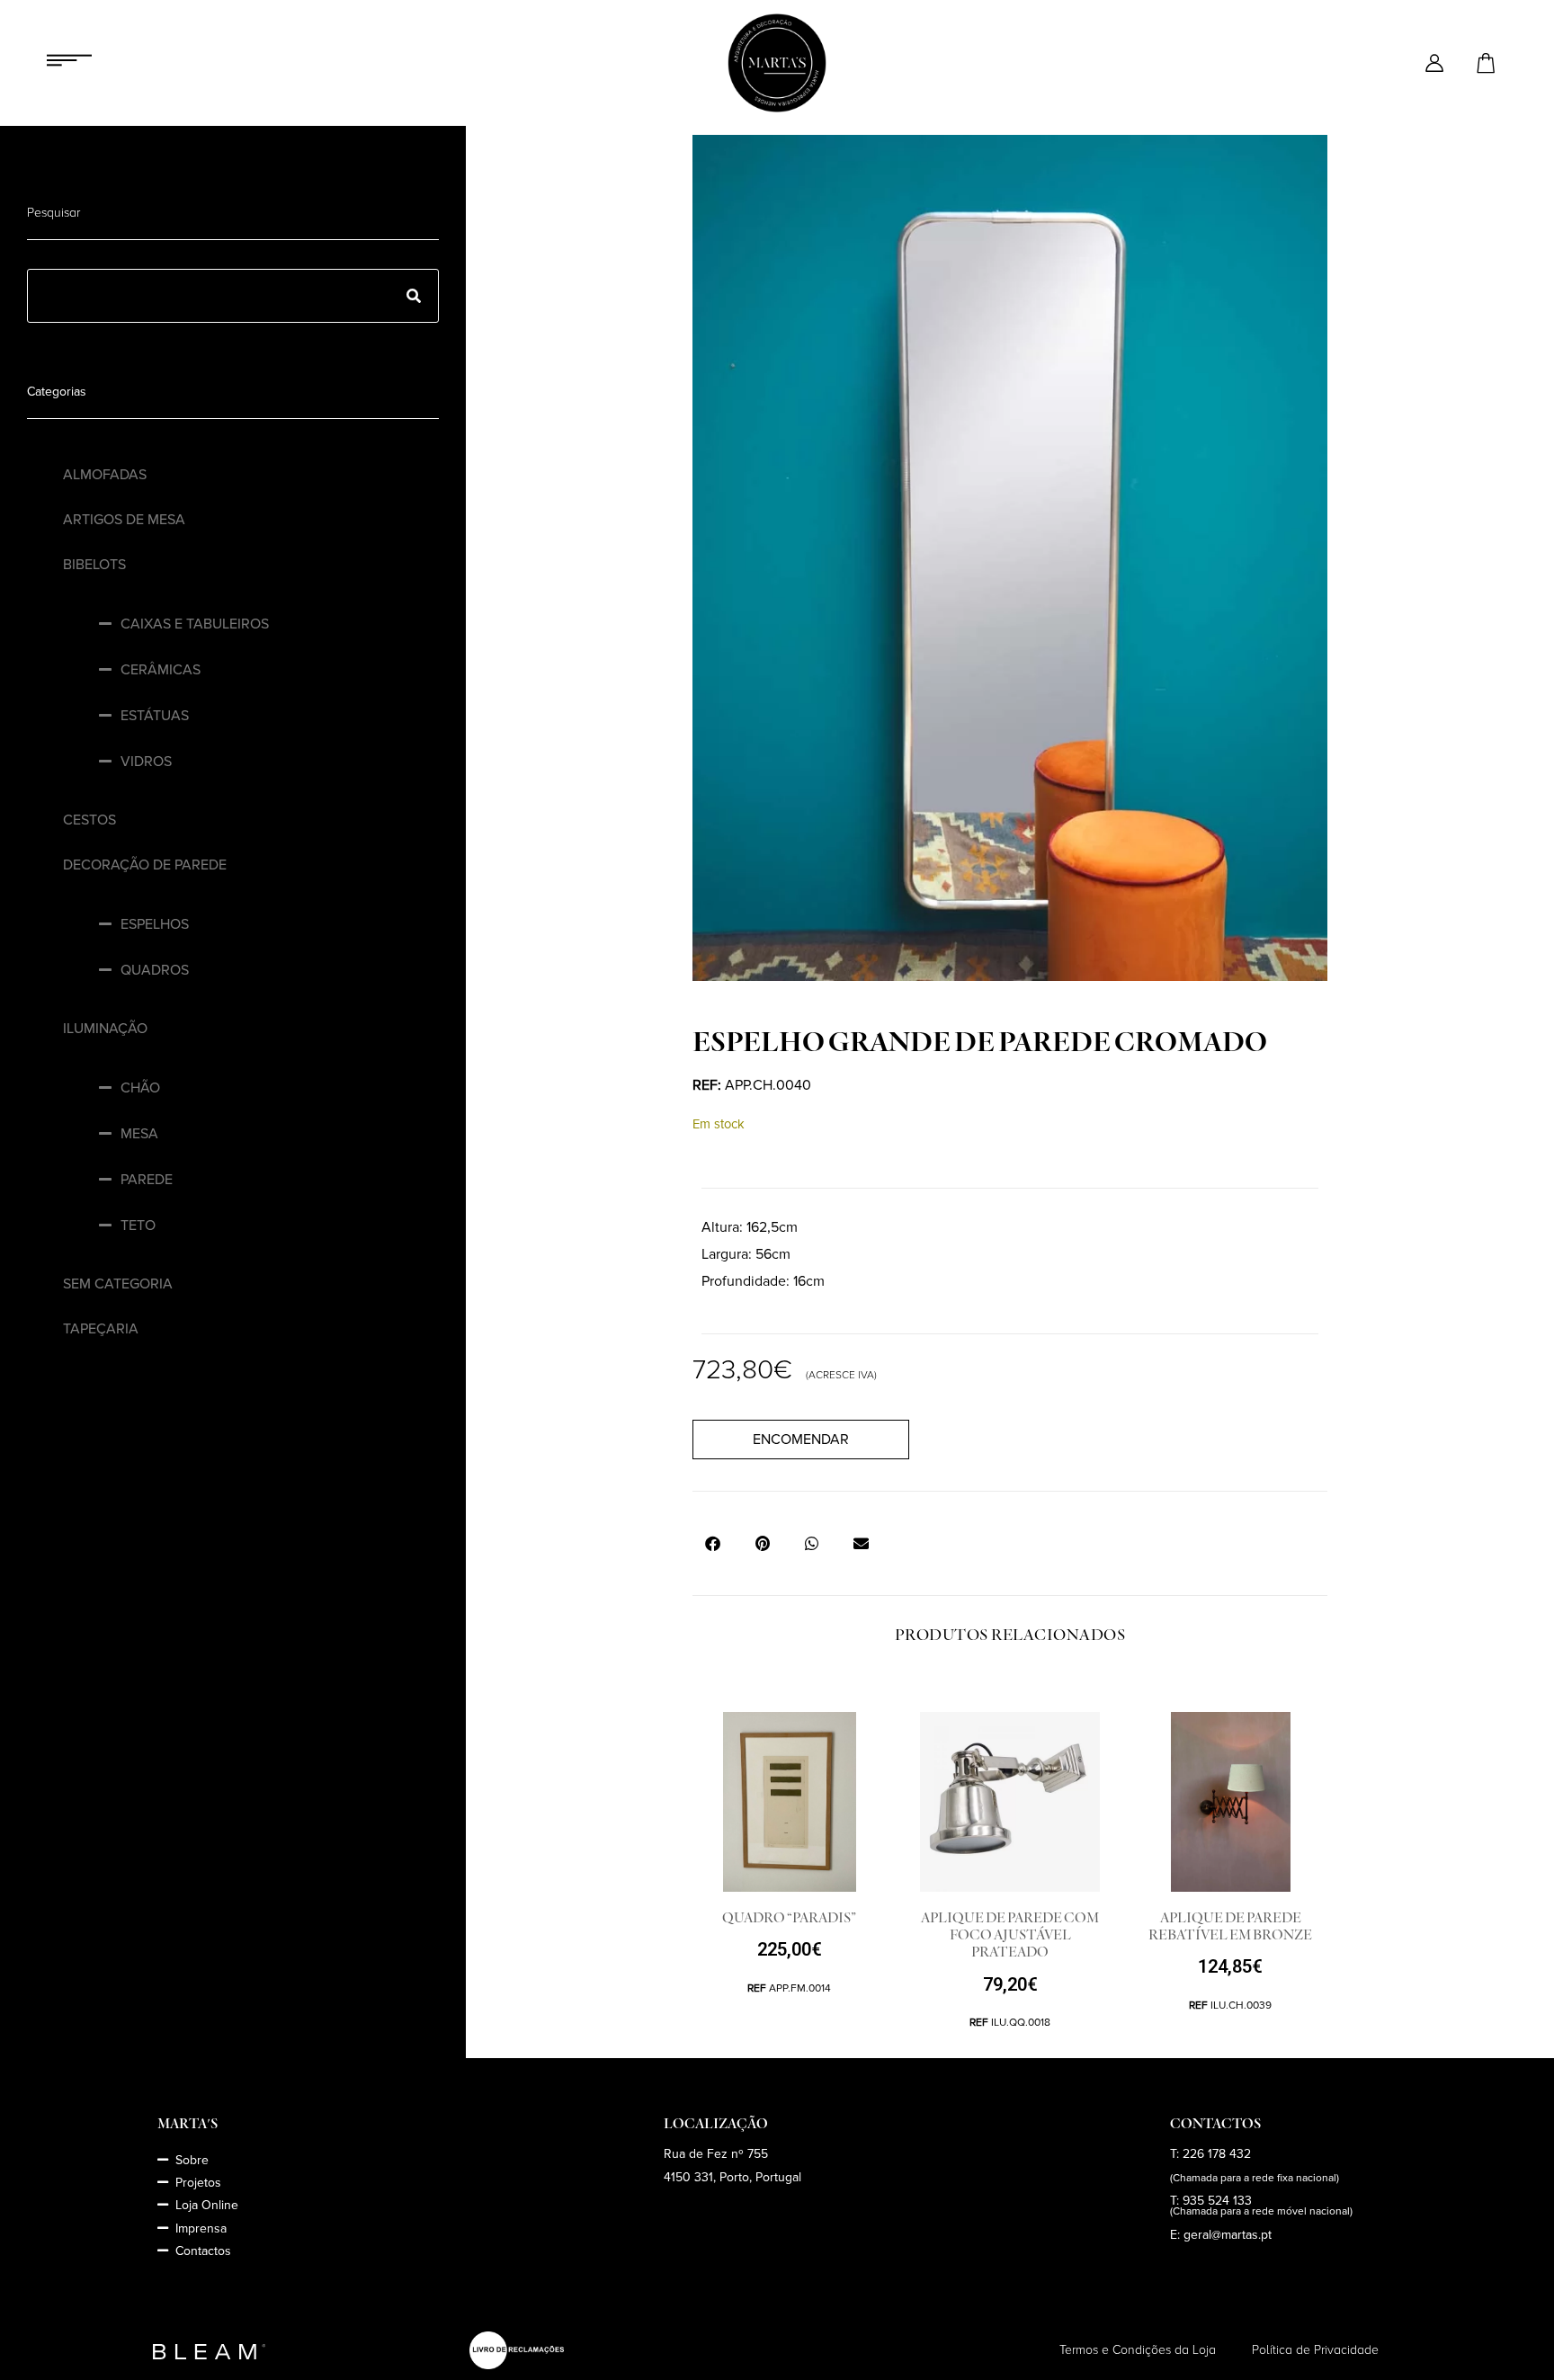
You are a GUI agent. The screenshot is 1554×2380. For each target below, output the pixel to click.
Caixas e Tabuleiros (195, 624)
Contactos (203, 2251)
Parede (147, 1180)
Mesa (139, 1134)
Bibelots (94, 565)
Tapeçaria (101, 1329)
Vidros (146, 762)
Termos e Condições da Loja (1138, 2350)
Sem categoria (118, 1284)
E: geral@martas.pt (1221, 2235)
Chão (140, 1088)
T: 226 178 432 (1210, 2154)
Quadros (155, 970)
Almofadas (105, 475)
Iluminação (105, 1029)
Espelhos (155, 924)
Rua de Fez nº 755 (716, 2154)
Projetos (198, 2183)
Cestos (89, 820)
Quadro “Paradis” (789, 1918)
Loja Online (207, 2205)
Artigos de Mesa (124, 520)
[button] (713, 1543)
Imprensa (201, 2228)
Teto (138, 1226)
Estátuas (155, 716)
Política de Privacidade (1315, 2350)
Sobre (192, 2160)
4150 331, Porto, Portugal (732, 2177)
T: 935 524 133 (1211, 2201)
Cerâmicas (161, 670)
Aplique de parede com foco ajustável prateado (1010, 1935)
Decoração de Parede (145, 865)
